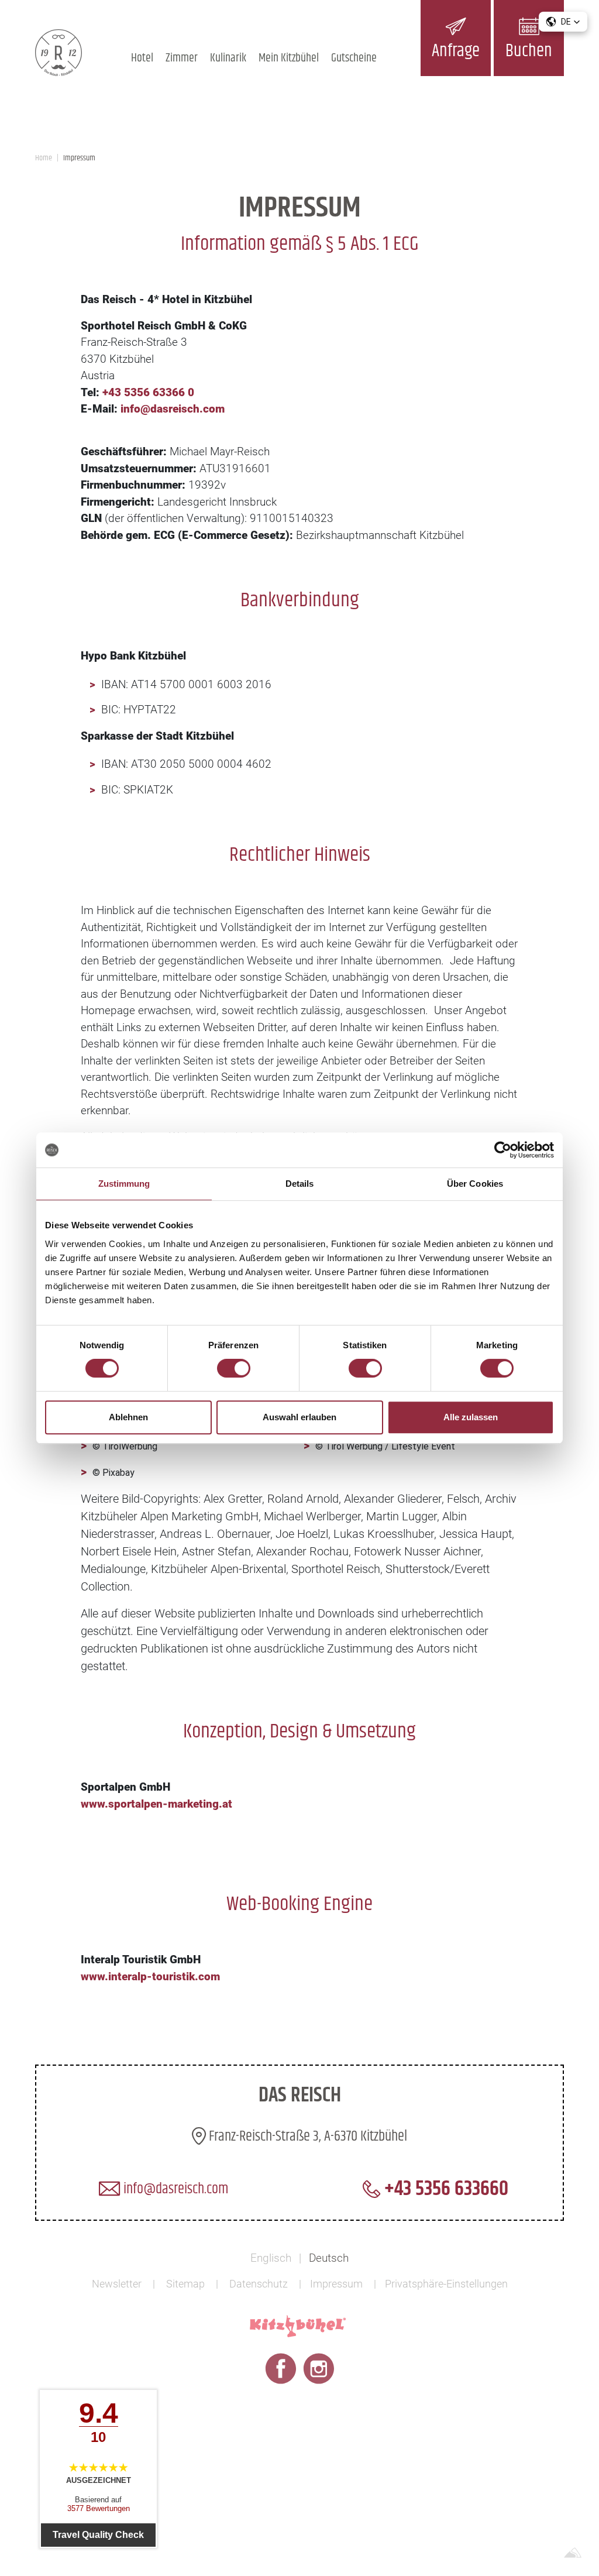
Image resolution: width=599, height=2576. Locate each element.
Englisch (271, 2258)
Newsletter (117, 2284)
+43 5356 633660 (444, 2189)
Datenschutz (259, 2284)
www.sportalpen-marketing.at (156, 1804)
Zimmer (182, 58)
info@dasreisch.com (174, 2189)
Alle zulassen (471, 1417)
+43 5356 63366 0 (148, 392)
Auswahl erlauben (299, 1417)
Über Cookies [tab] (475, 1184)
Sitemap (185, 2284)
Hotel (142, 58)
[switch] (234, 1368)
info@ (135, 409)
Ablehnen (128, 1417)
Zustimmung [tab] (124, 1184)
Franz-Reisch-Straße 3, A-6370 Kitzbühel (307, 2137)
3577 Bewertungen (99, 2508)
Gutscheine (354, 58)
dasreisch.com (187, 409)
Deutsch (329, 2258)
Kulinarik (228, 58)
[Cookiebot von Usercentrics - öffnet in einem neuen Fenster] (503, 1150)
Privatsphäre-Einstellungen (446, 2284)
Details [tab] (300, 1184)
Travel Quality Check (98, 2535)
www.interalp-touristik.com (150, 1976)
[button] (563, 22)
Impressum (336, 2284)
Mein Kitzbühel (289, 58)
